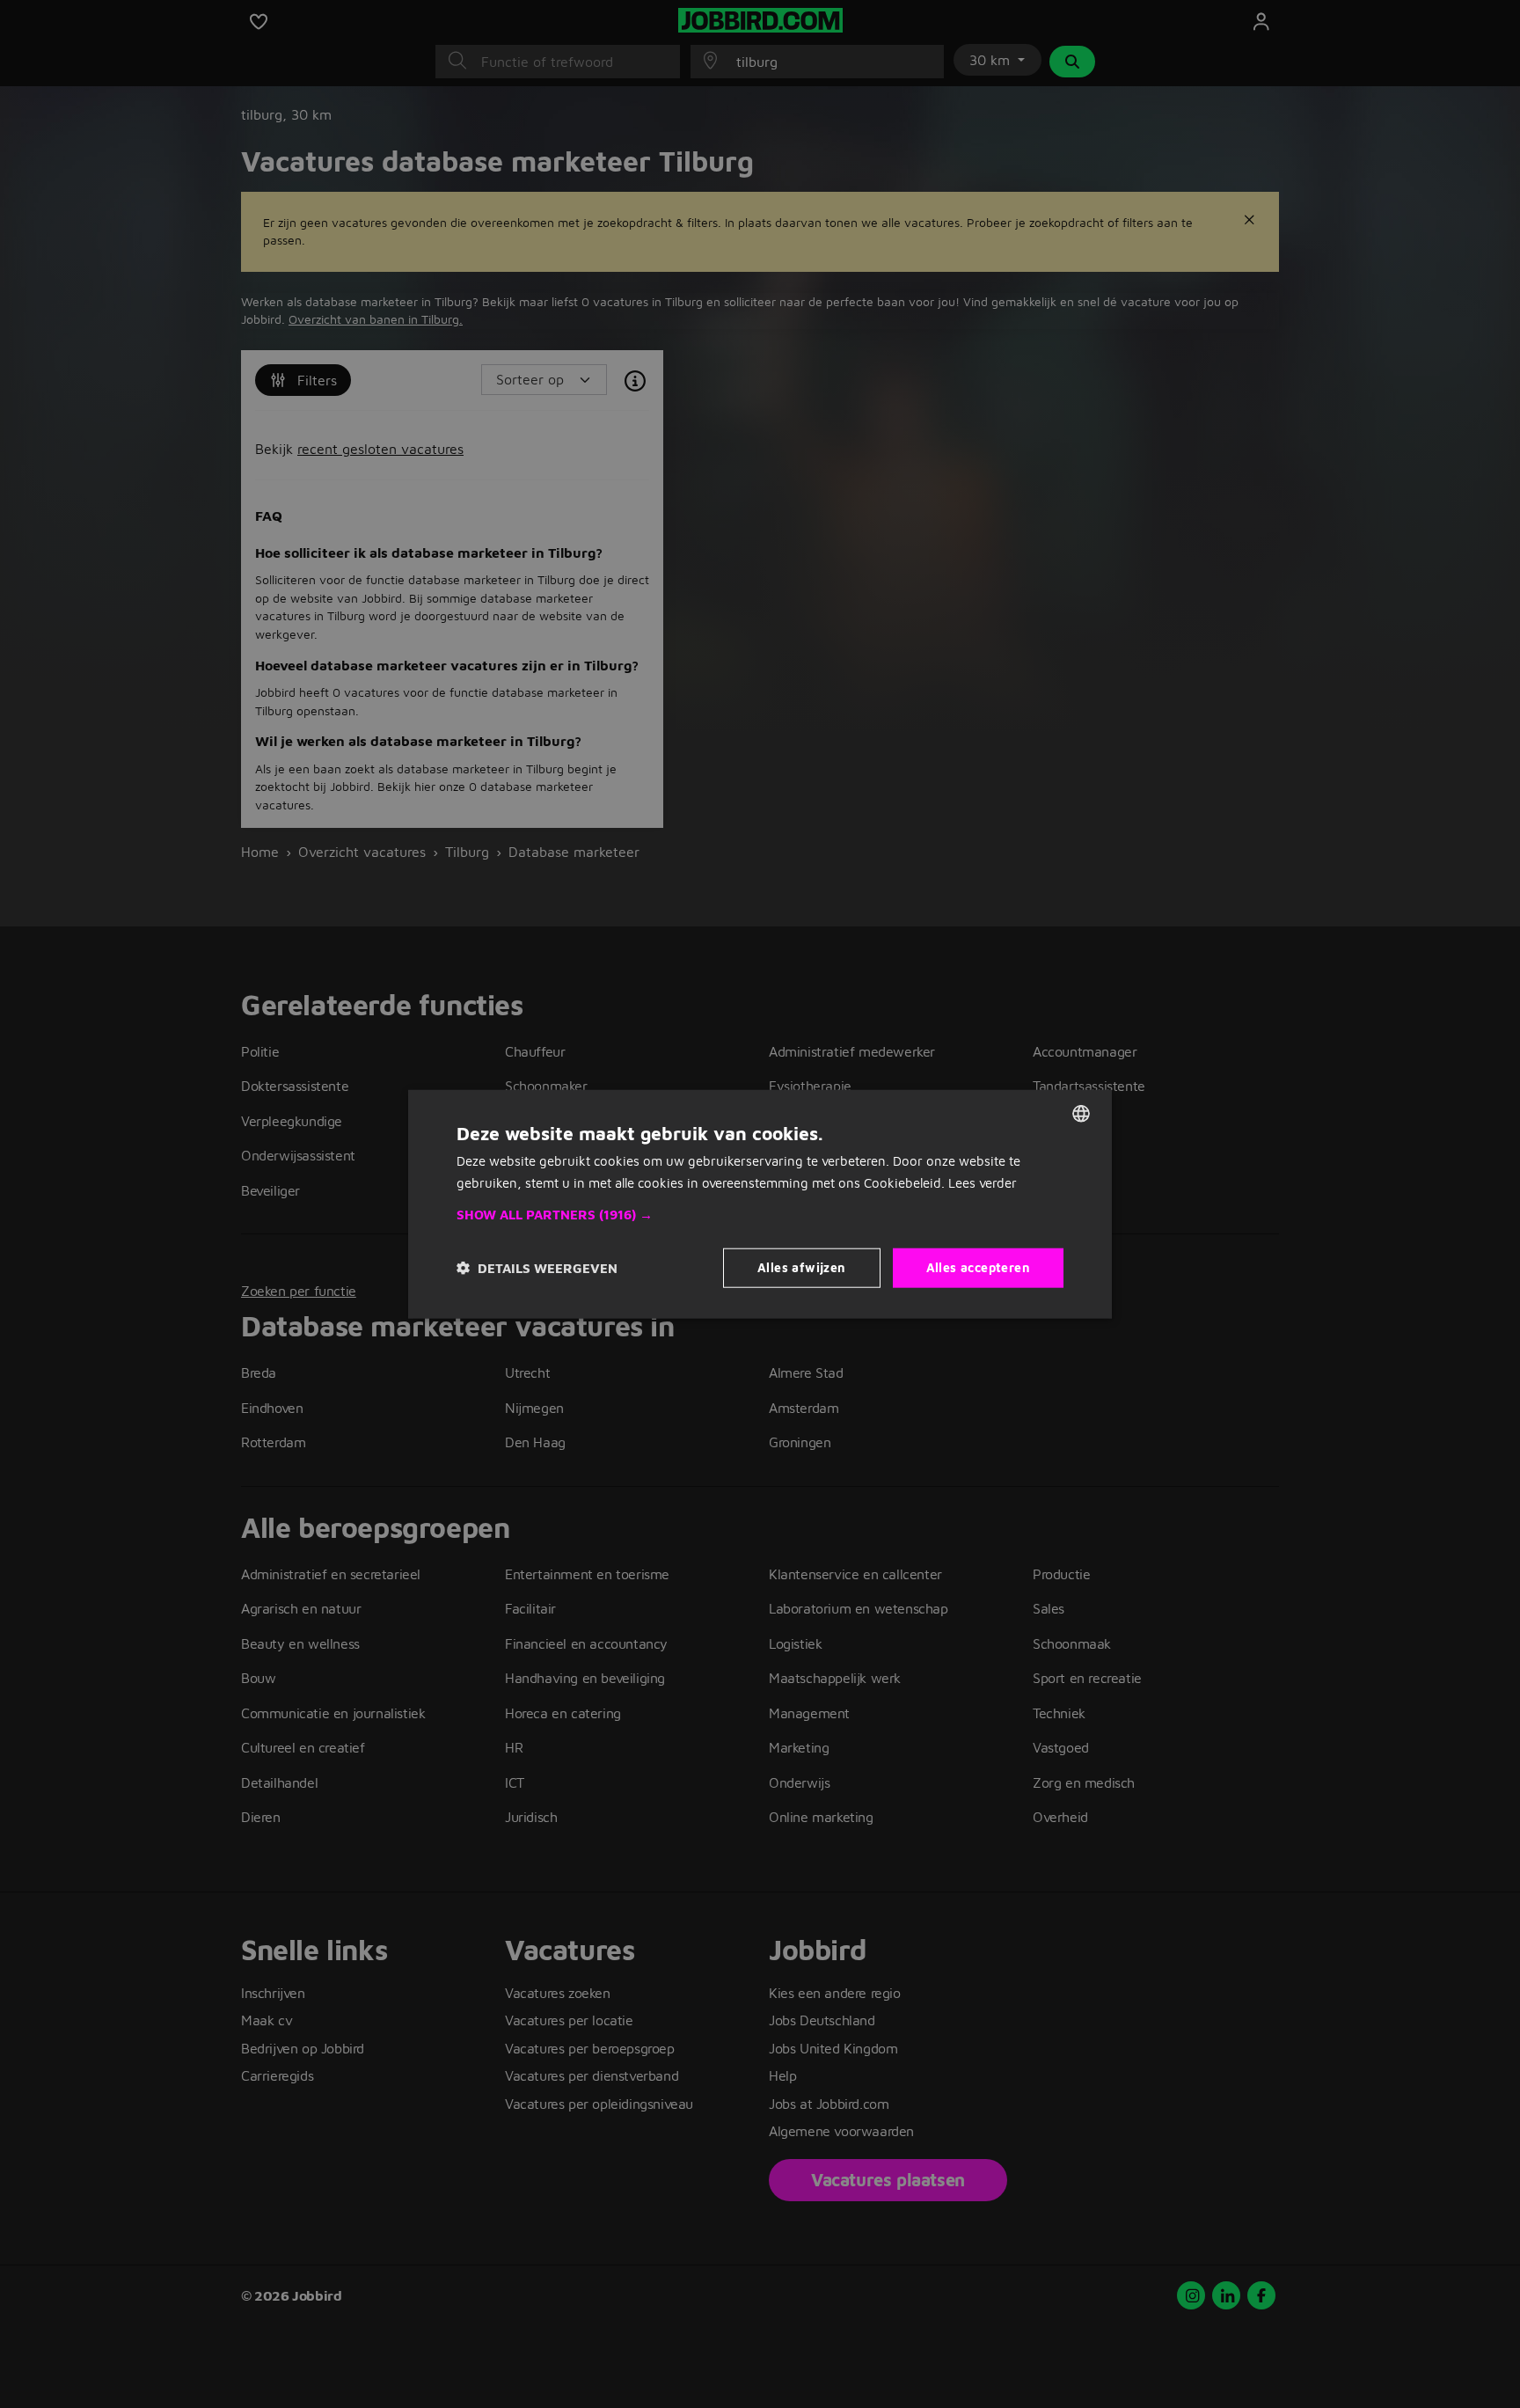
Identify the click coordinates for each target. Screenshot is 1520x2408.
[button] (760, 1215)
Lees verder (983, 1182)
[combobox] (1081, 1113)
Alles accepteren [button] (978, 1267)
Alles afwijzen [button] (802, 1267)
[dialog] (760, 1204)
